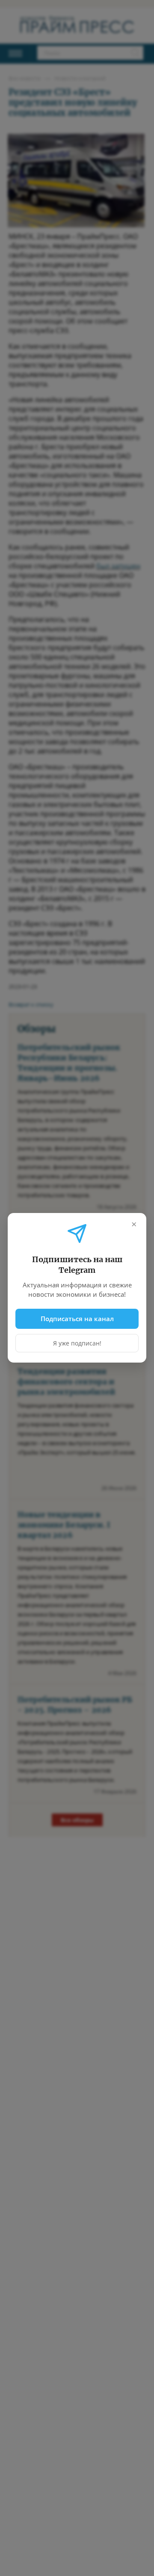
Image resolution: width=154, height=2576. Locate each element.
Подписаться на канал (77, 1319)
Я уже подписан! (77, 1344)
